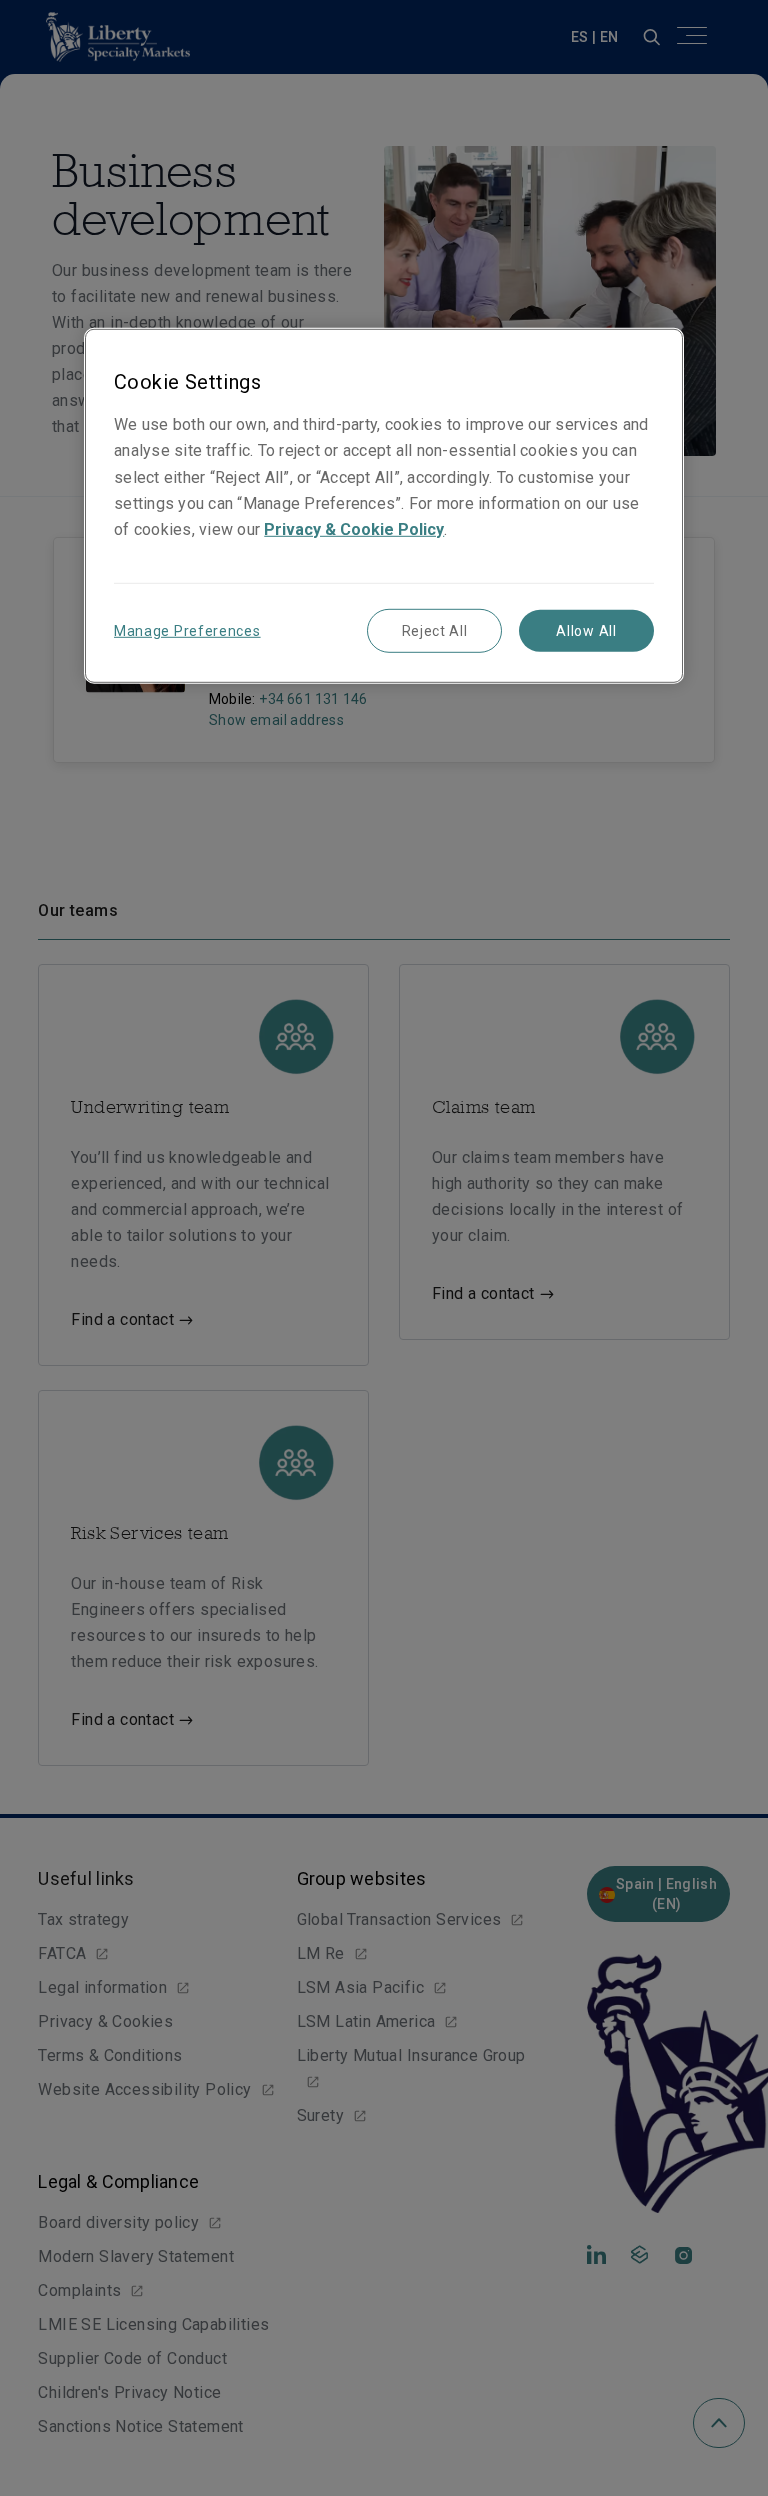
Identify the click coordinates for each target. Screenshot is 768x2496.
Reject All (435, 631)
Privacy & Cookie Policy (354, 529)
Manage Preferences (187, 631)
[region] (384, 505)
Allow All (586, 631)
